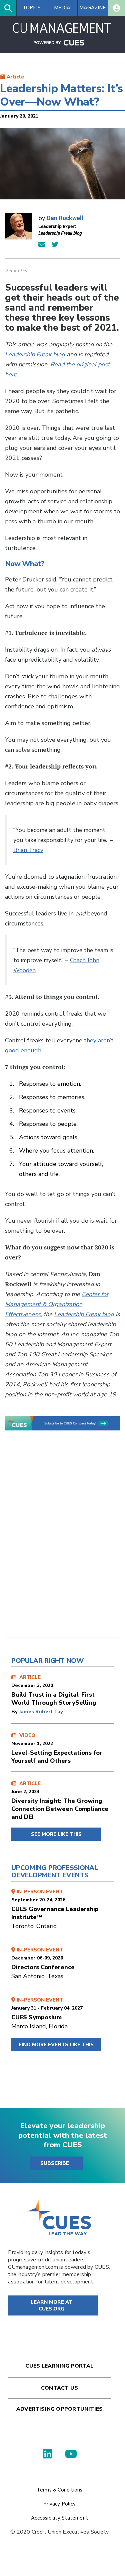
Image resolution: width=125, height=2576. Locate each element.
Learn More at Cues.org (52, 2305)
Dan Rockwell (65, 218)
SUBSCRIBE (55, 2163)
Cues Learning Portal (59, 2366)
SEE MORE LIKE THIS (56, 1834)
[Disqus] (62, 1551)
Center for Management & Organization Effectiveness (57, 1304)
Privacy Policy (59, 2504)
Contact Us (59, 2388)
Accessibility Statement (59, 2518)
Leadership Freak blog (35, 354)
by (15, 1712)
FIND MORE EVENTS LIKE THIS (56, 2045)
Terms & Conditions (60, 2490)
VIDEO (57, 1748)
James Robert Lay (41, 1712)
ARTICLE (54, 1690)
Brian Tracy (28, 850)
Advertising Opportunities (59, 2409)
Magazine (92, 8)
